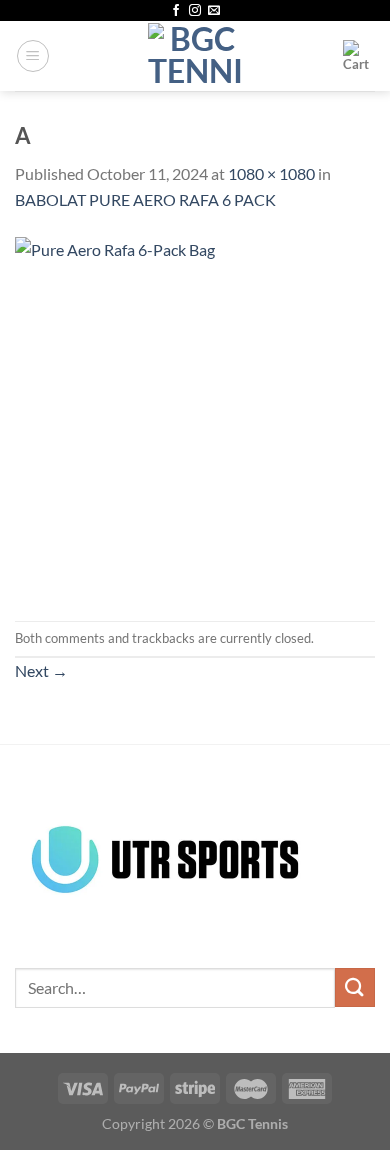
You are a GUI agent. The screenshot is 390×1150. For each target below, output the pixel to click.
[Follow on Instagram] (195, 11)
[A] (195, 414)
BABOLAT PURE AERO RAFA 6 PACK (145, 199)
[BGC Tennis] (195, 56)
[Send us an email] (214, 11)
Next (41, 670)
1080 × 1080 (271, 173)
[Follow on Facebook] (176, 11)
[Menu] (33, 56)
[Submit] (355, 987)
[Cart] (359, 56)
